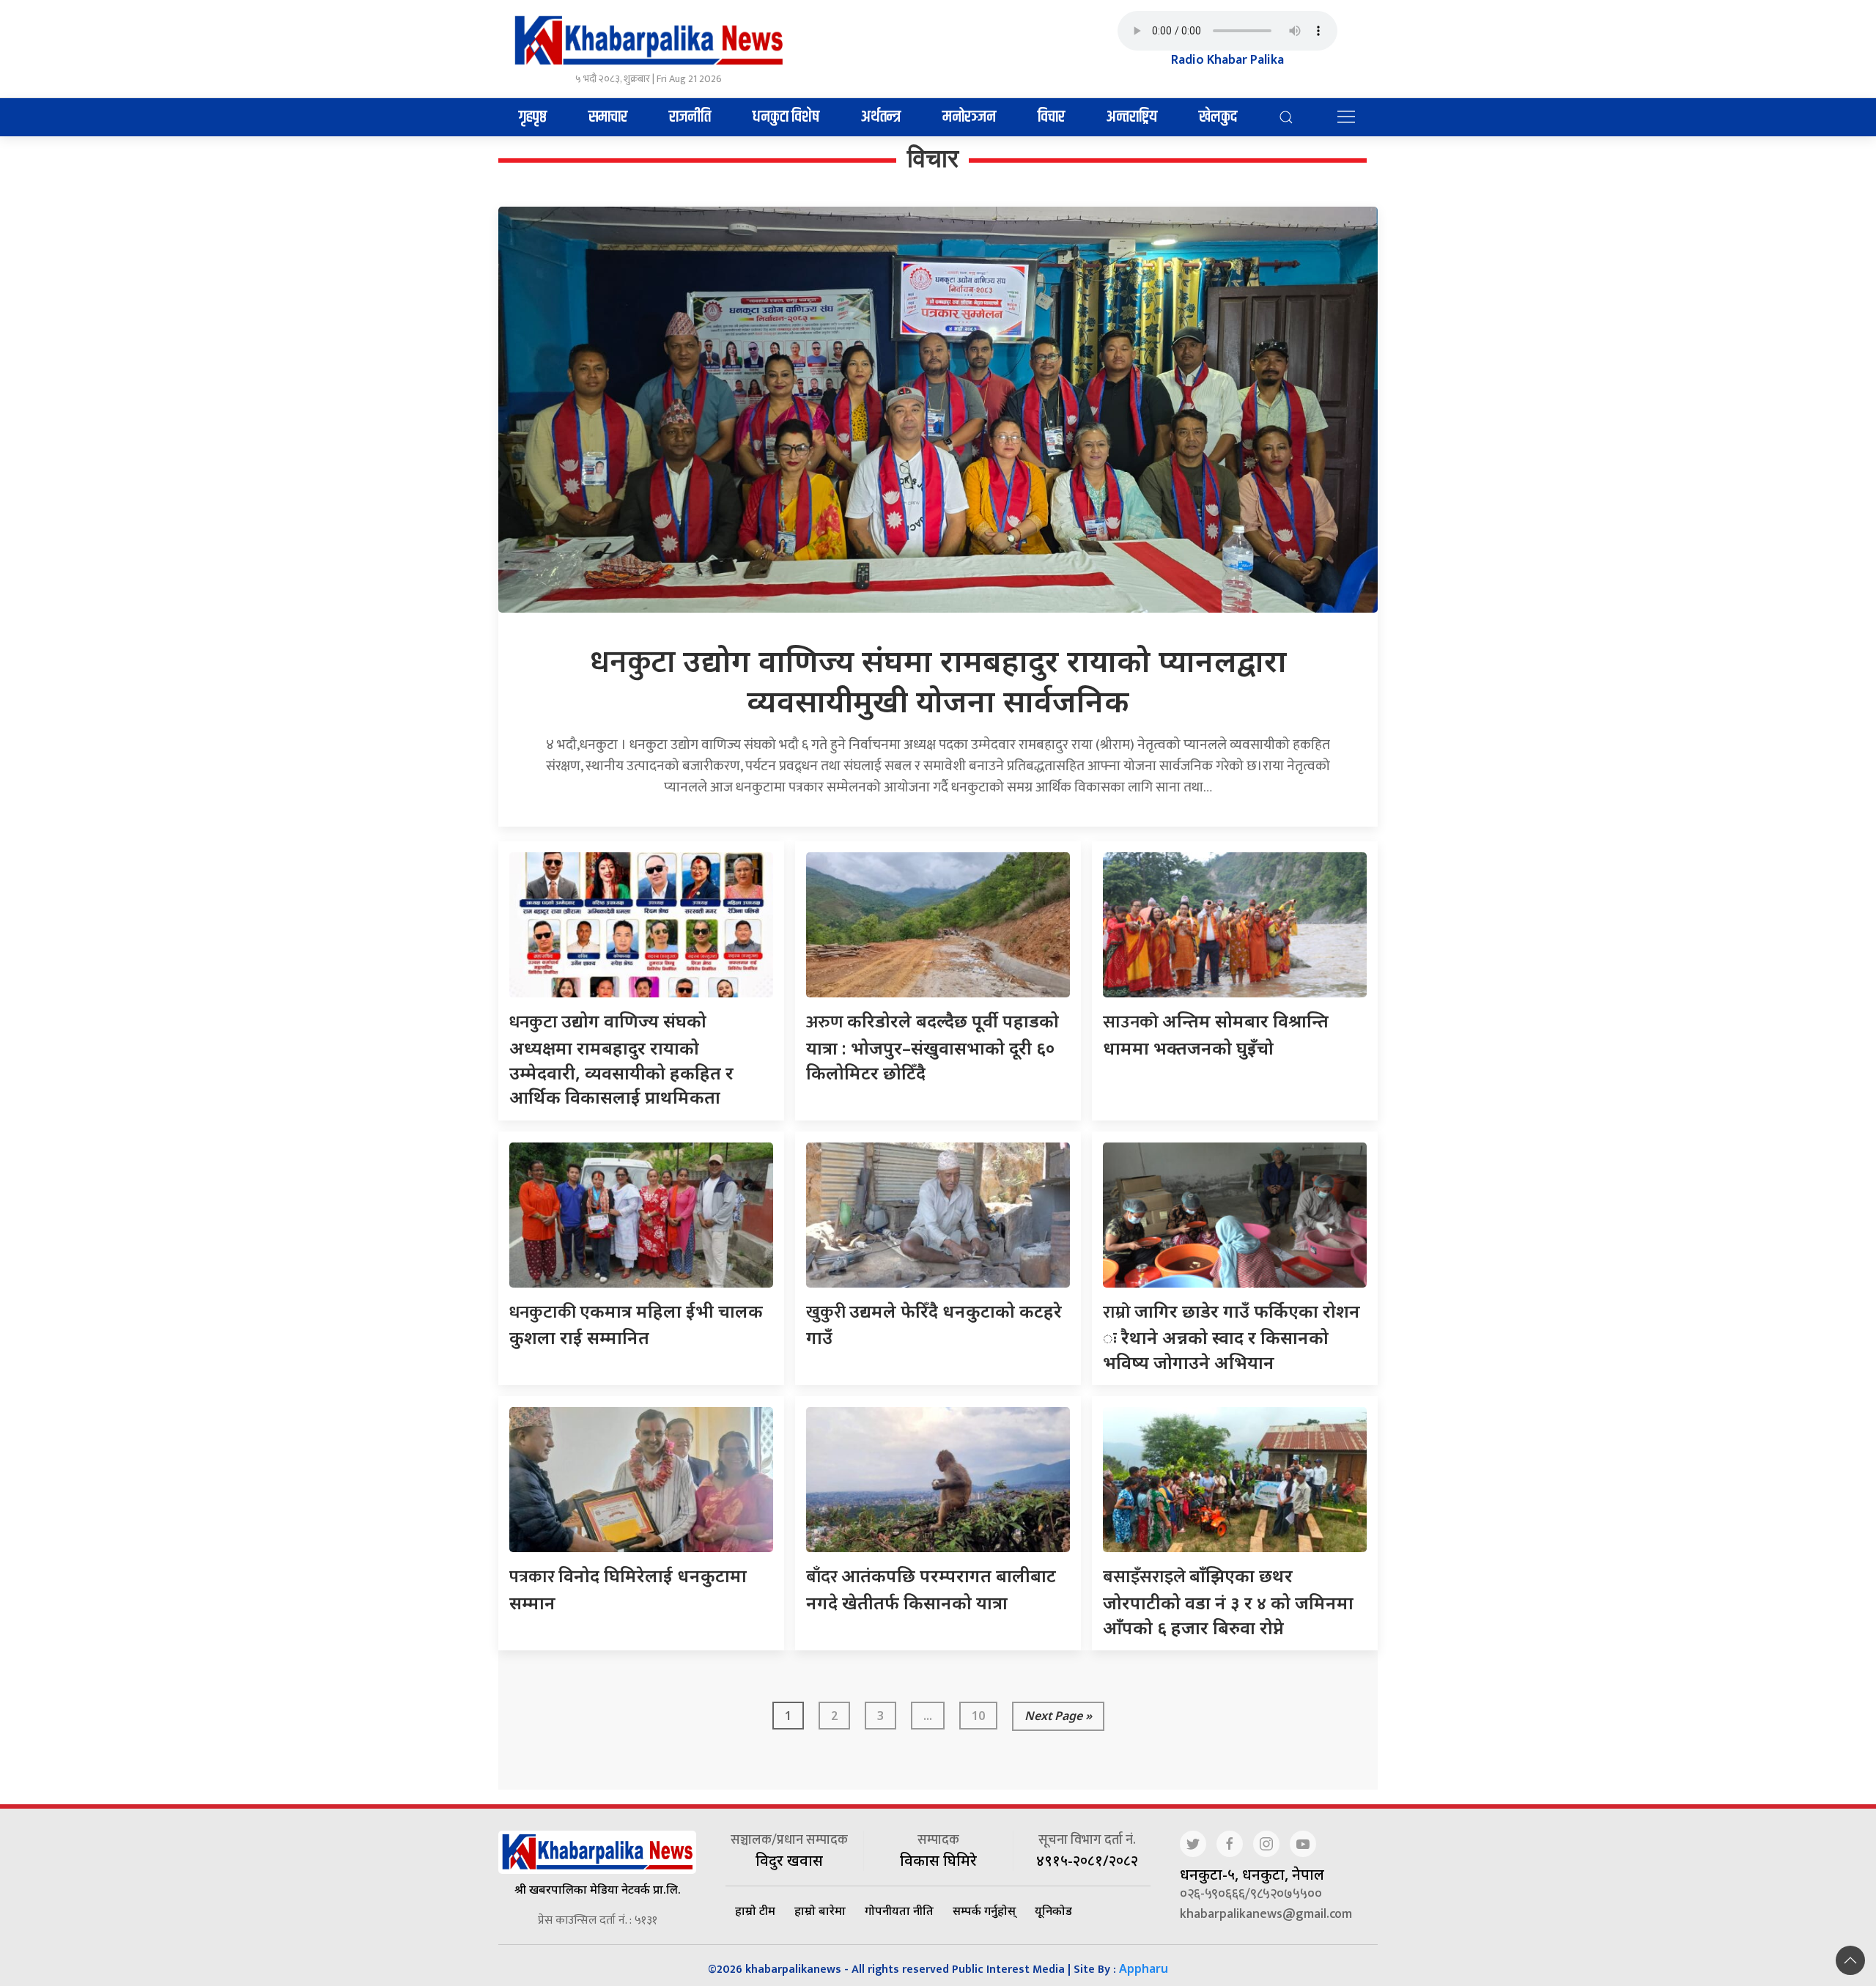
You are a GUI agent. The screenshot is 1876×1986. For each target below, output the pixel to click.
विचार (1051, 117)
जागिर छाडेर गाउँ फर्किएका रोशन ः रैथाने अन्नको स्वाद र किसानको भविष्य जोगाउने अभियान (1231, 1336)
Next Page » (1058, 1716)
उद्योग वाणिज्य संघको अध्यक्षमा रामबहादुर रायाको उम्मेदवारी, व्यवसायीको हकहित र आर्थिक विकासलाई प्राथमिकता (621, 1059)
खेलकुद (1218, 117)
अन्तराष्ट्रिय (1132, 117)
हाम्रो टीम (755, 1911)
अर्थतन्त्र (881, 117)
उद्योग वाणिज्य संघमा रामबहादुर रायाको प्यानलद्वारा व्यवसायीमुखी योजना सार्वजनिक (938, 680)
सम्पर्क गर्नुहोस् (984, 1911)
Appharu (1144, 1968)
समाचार (608, 117)
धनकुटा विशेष (786, 117)
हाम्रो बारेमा (820, 1911)
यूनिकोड (1053, 1911)
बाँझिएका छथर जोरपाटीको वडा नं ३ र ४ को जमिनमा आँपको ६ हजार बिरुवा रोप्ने (1228, 1601)
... (928, 1716)
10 (978, 1716)
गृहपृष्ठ (533, 117)
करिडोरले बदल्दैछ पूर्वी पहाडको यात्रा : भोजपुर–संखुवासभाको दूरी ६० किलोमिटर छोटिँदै (933, 1046)
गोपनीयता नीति (899, 1911)
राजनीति (690, 117)
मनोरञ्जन (969, 117)
